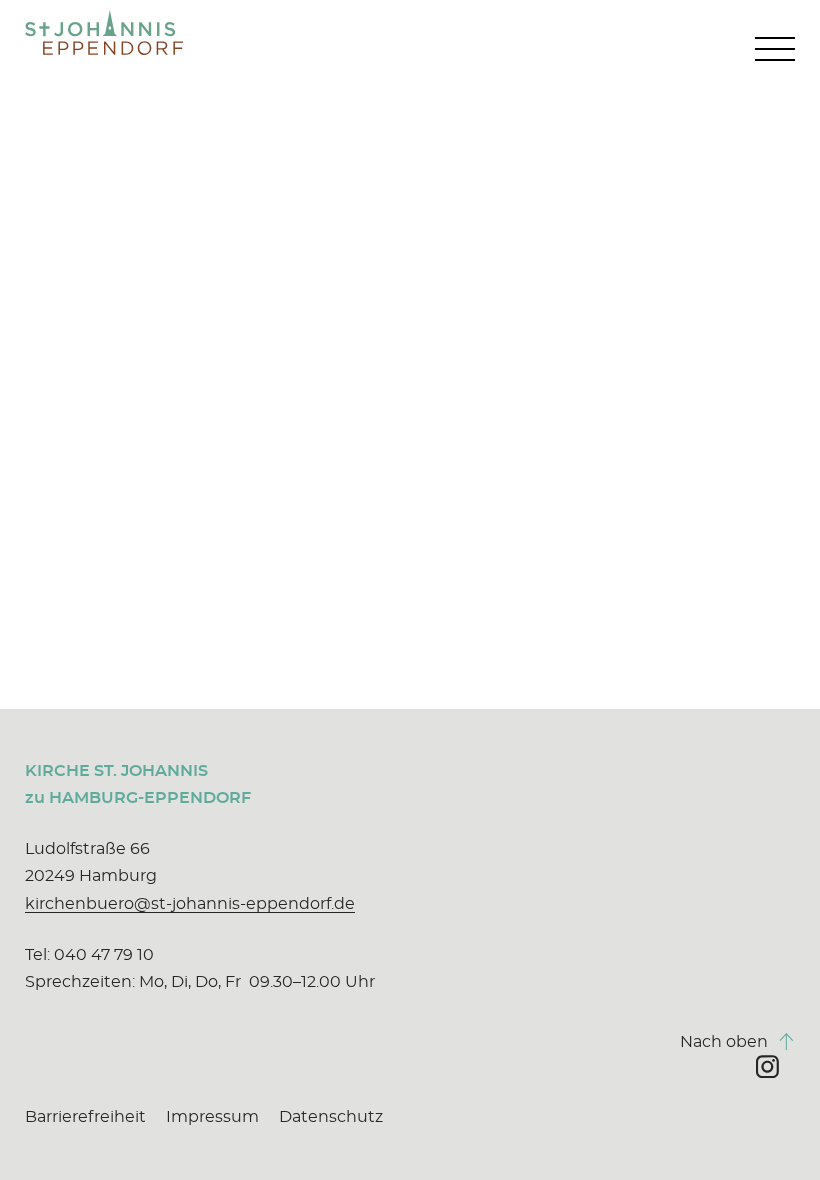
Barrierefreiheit (85, 1117)
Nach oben (737, 1041)
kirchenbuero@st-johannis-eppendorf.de (190, 904)
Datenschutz (331, 1117)
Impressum (212, 1117)
